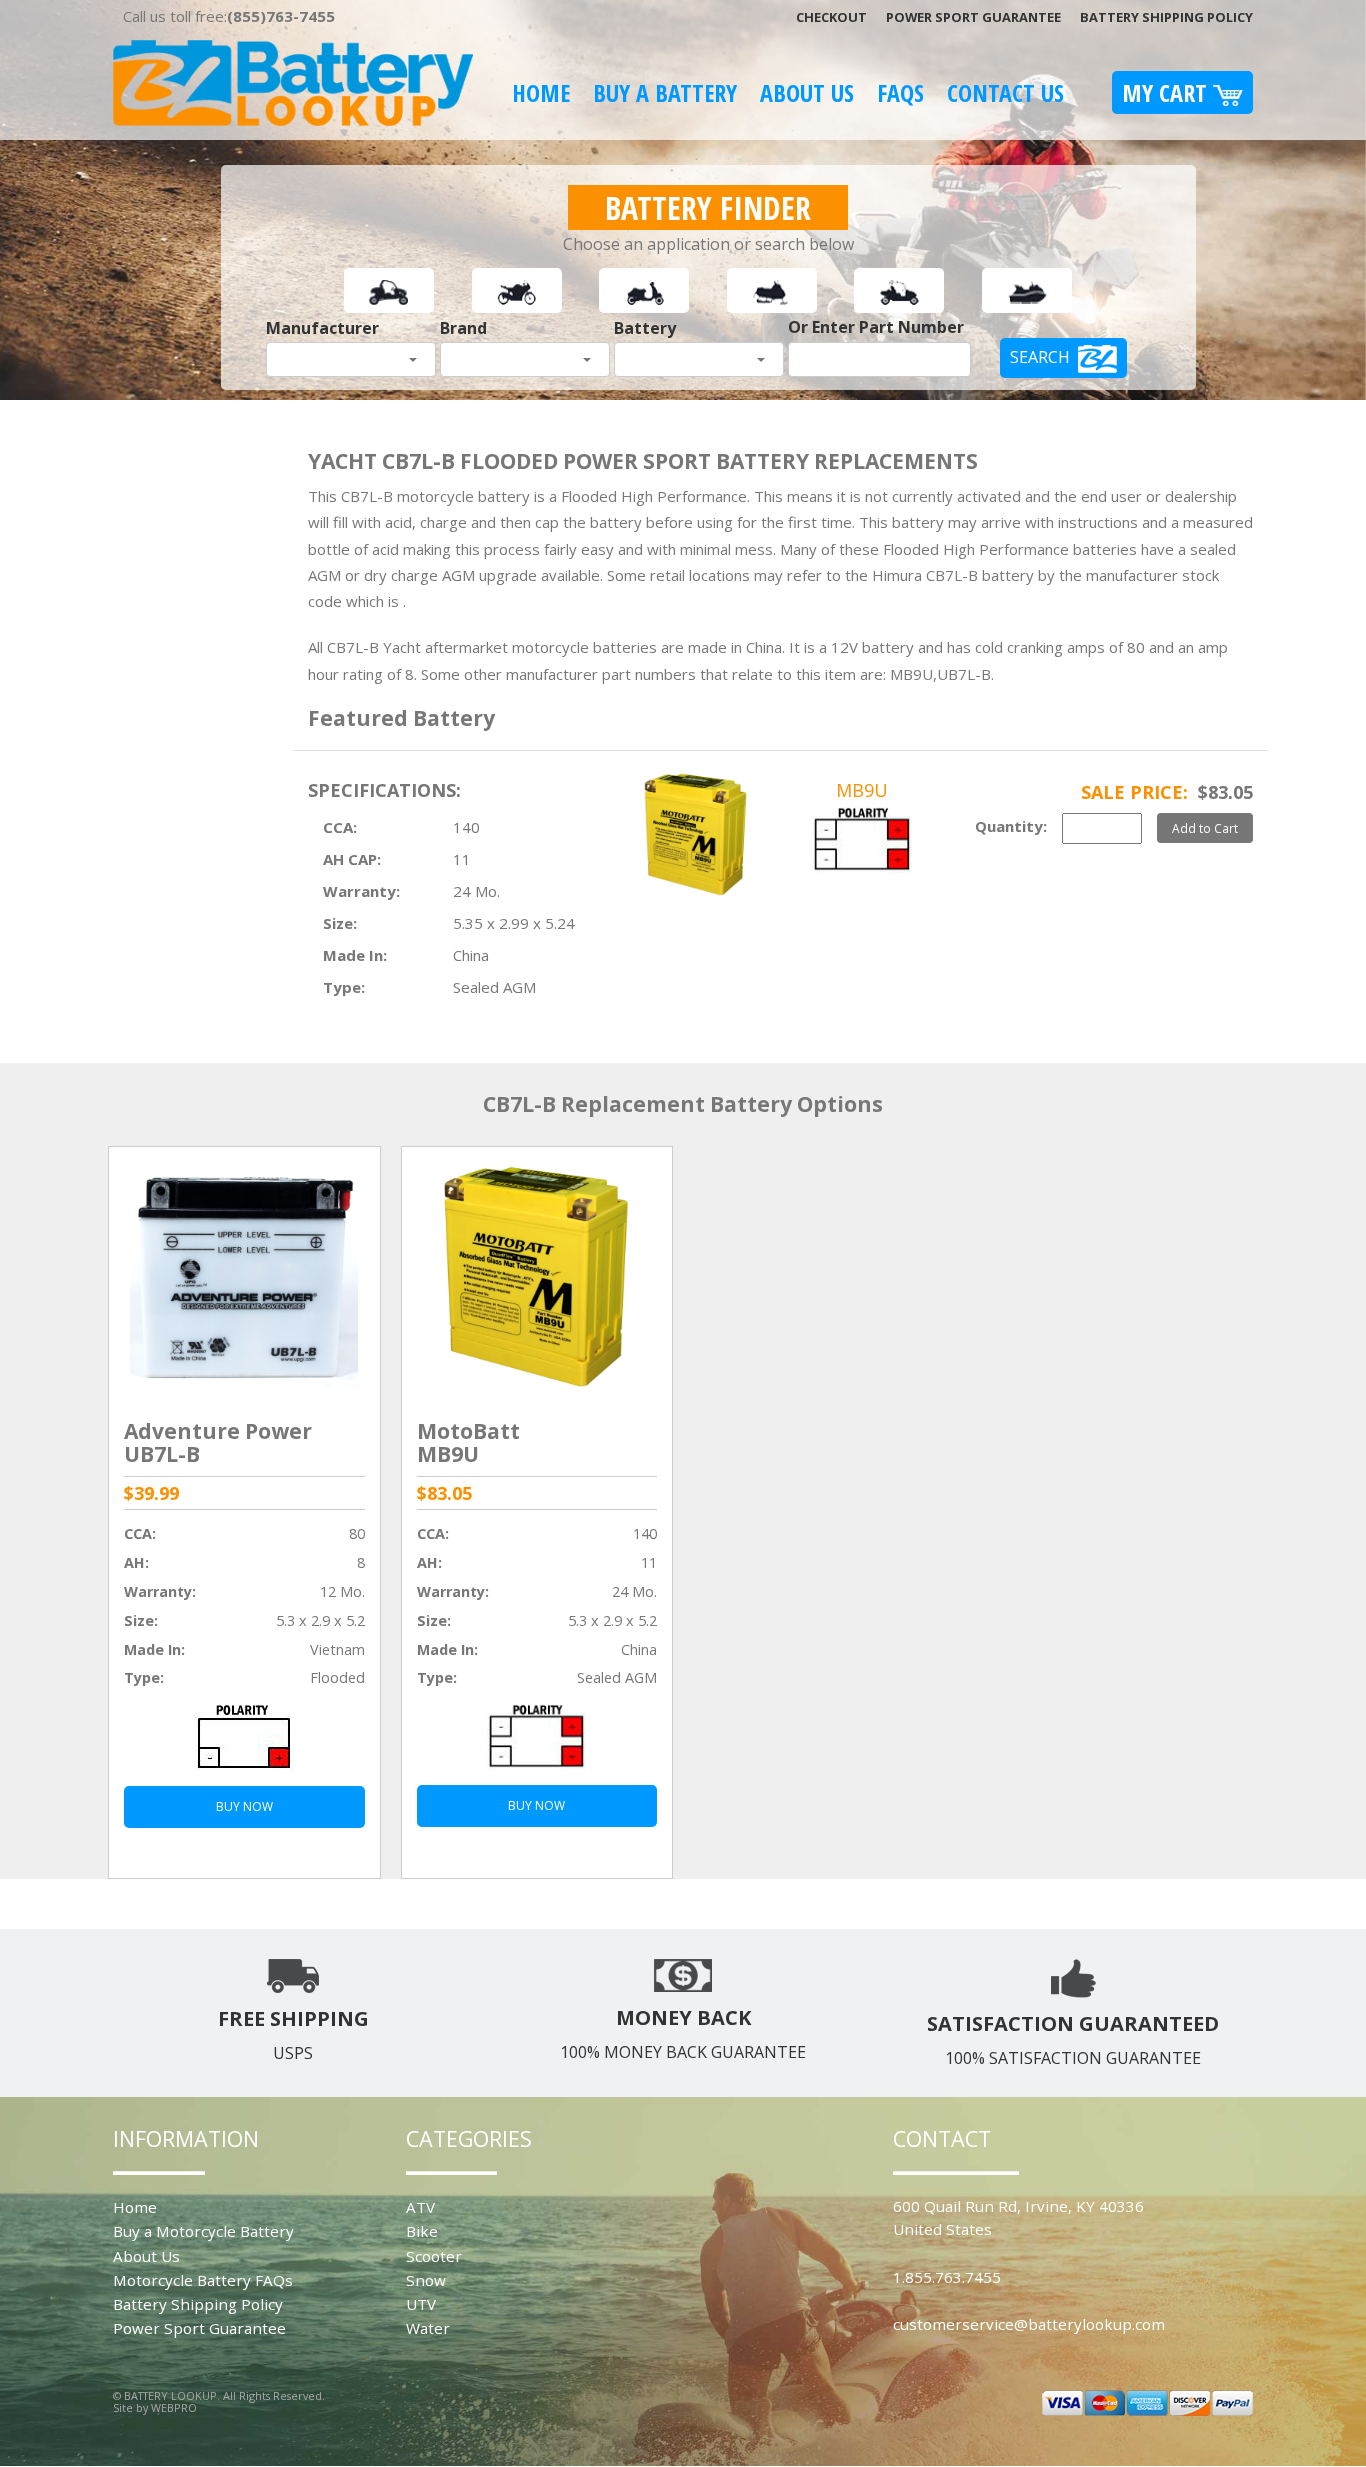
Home (541, 92)
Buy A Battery (665, 92)
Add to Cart (1205, 828)
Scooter (434, 2256)
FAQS (900, 92)
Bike (422, 2231)
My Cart (1167, 92)
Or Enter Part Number (876, 327)
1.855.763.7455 (947, 2277)
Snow (426, 2280)
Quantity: (1011, 826)
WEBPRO (174, 2407)
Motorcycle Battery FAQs (203, 2280)
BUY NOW (244, 1806)
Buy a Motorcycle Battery (203, 2231)
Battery (645, 328)
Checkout (831, 17)
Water (428, 2328)
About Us (807, 92)
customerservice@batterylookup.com (1029, 2324)
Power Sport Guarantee (973, 17)
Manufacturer (322, 328)
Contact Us (1005, 92)
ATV (420, 2207)
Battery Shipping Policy (1166, 17)
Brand (463, 328)
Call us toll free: (229, 16)
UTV (421, 2304)
